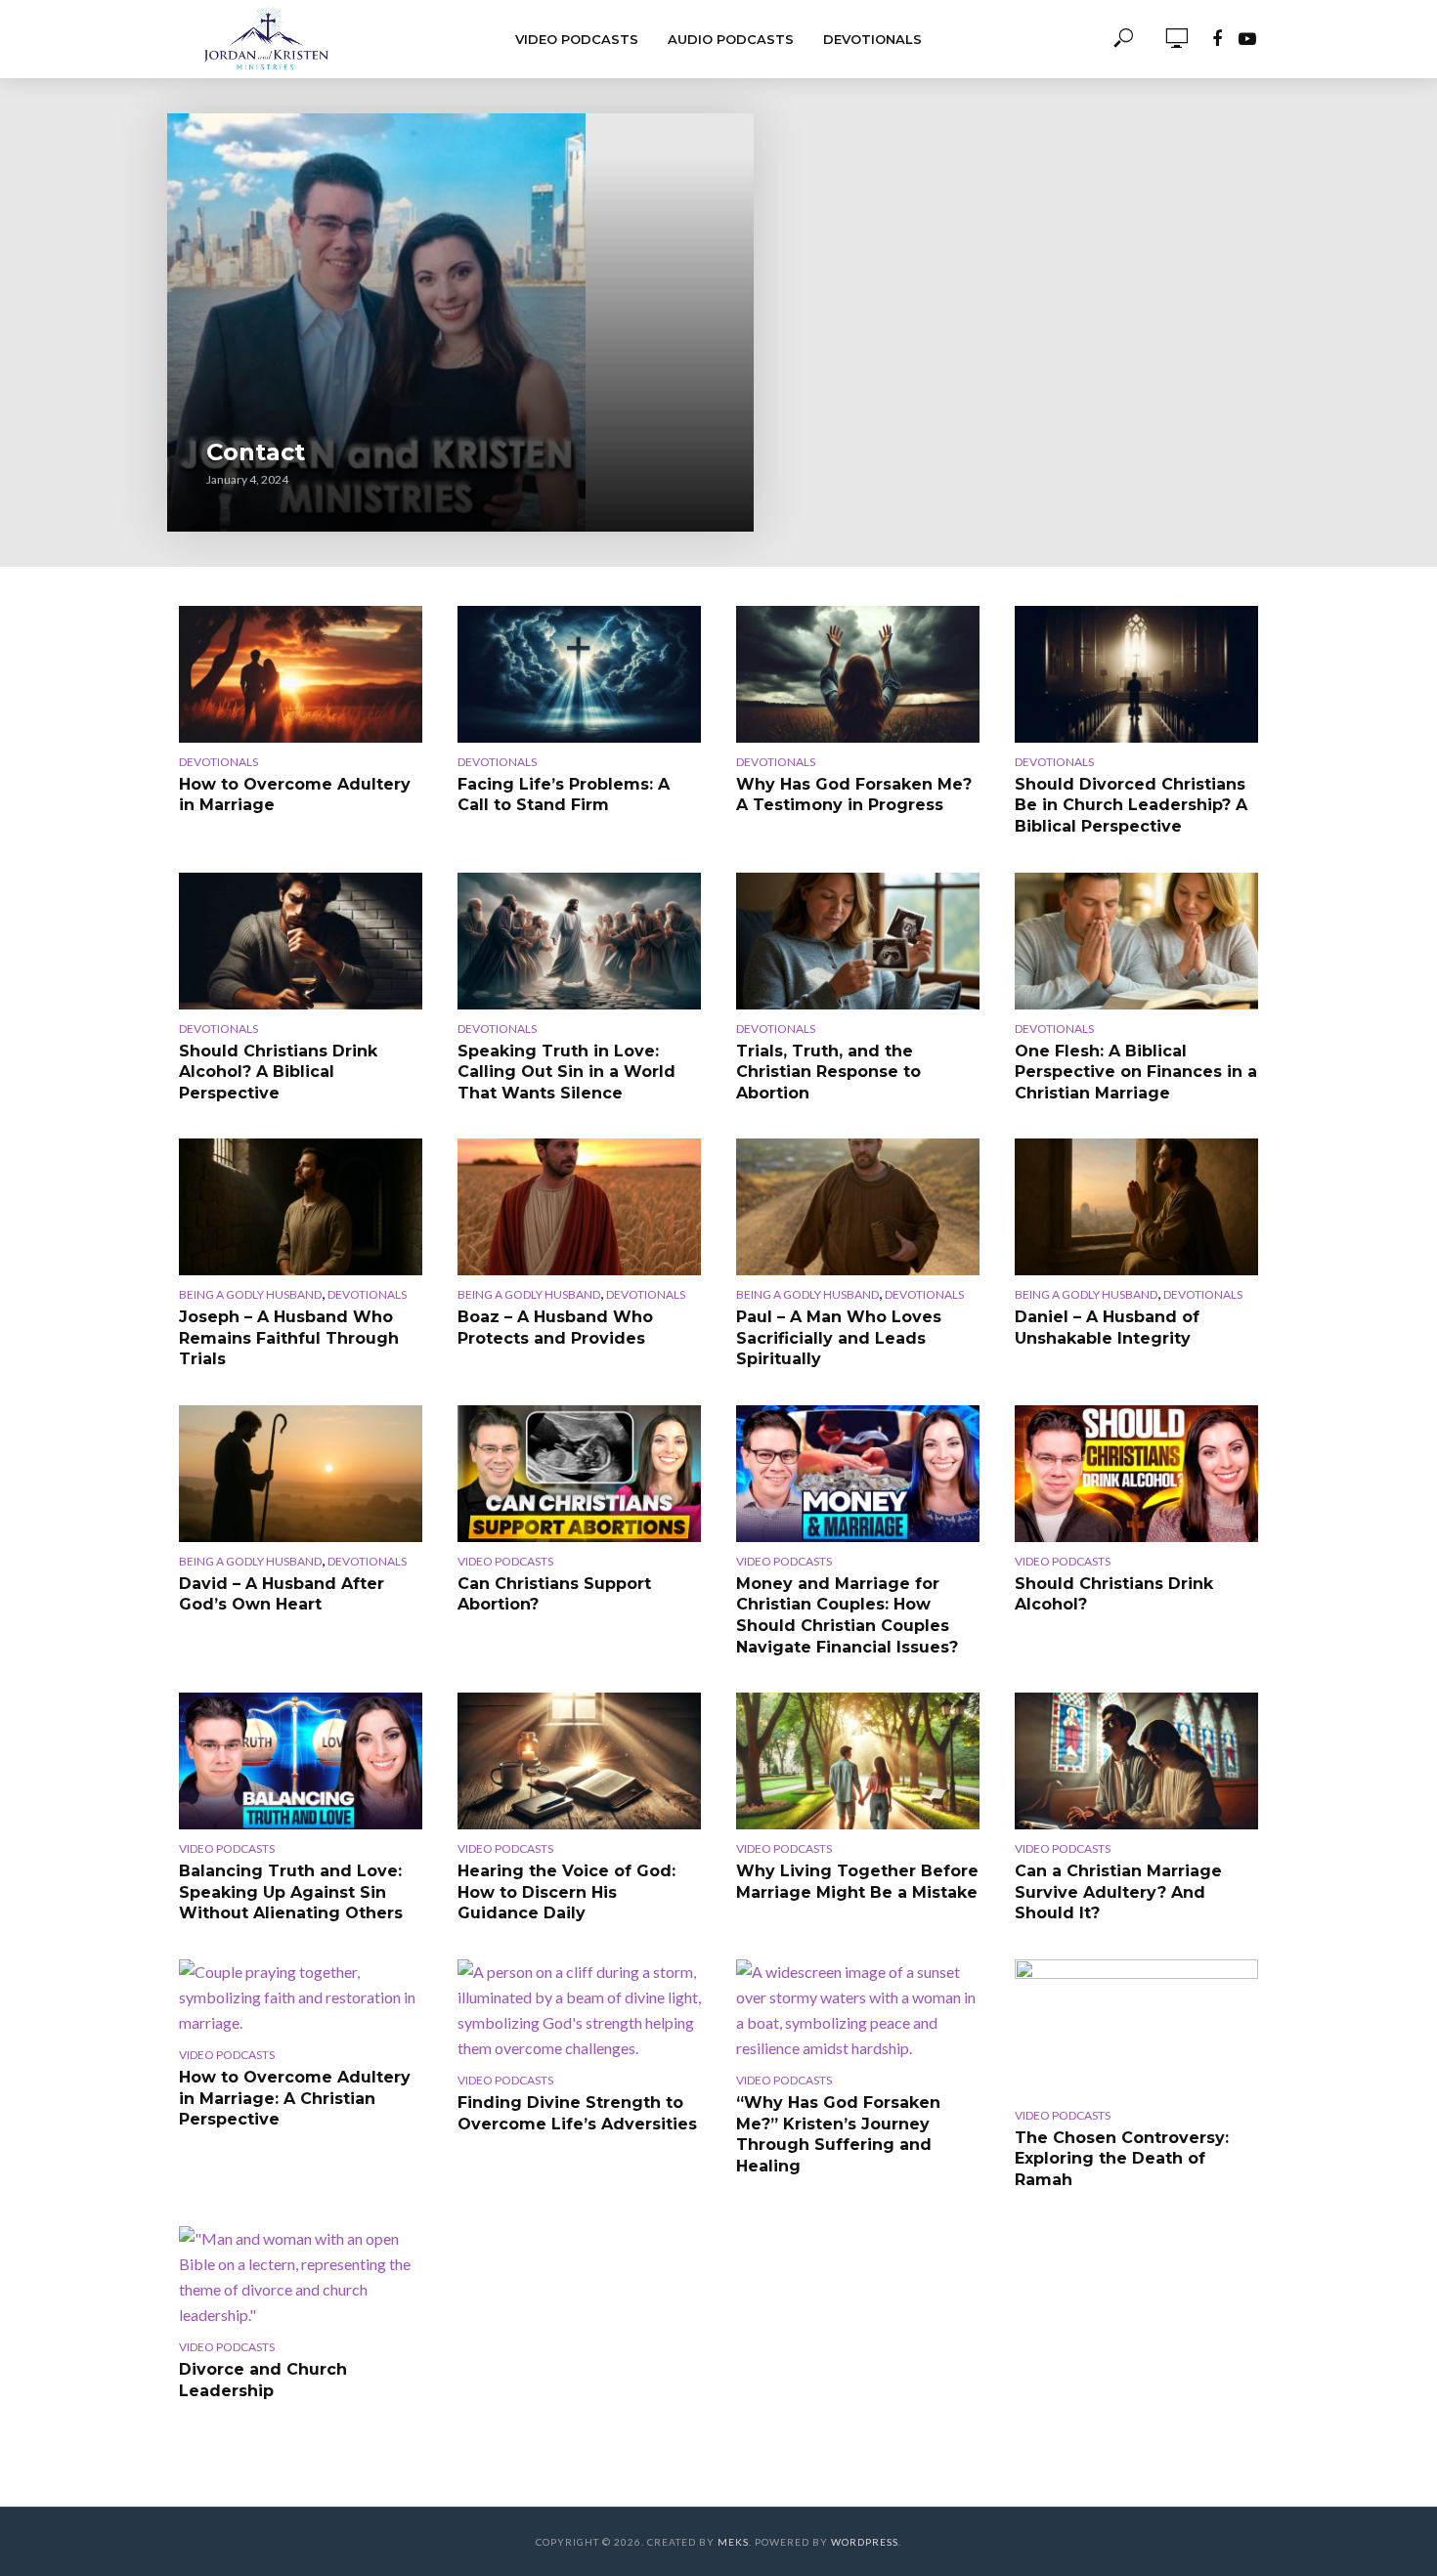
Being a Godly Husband (250, 1294)
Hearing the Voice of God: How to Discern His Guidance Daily (566, 1892)
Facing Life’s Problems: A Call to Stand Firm (564, 795)
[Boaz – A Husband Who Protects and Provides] (579, 1207)
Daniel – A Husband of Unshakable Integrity (1107, 1328)
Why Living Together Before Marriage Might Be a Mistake (857, 1882)
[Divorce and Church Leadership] (301, 2277)
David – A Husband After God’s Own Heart (282, 1594)
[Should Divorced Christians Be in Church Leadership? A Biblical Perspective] (1136, 674)
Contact (256, 452)
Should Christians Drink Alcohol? (1114, 1594)
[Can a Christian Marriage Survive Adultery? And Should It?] (1136, 1761)
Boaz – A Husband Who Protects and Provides (555, 1328)
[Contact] (460, 322)
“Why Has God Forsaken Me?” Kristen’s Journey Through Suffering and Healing (838, 2134)
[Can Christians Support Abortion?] (579, 1474)
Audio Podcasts (731, 39)
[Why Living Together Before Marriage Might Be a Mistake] (858, 1761)
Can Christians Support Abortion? (554, 1594)
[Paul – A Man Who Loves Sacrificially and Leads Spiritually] (858, 1207)
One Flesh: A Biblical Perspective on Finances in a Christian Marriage (1136, 1072)
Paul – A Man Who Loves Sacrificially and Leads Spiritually (839, 1338)
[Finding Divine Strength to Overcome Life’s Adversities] (579, 2010)
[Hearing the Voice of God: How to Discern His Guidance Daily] (579, 1761)
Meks (733, 2542)
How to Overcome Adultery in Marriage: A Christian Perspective (295, 2098)
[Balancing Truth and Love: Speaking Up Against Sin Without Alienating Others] (301, 1761)
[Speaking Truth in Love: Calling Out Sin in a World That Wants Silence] (579, 941)
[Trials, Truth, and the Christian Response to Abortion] (858, 941)
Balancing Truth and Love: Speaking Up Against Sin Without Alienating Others (291, 1892)
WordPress (865, 2542)
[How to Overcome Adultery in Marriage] (301, 674)
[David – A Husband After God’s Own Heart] (301, 1474)
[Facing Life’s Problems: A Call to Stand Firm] (579, 674)
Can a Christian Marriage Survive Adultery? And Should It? (1118, 1892)
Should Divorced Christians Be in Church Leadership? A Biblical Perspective (1131, 805)
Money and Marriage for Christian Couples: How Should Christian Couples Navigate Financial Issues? (847, 1615)
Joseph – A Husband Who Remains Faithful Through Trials (289, 1338)
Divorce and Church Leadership (263, 2380)
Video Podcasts (577, 39)
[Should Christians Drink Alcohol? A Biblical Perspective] (301, 941)
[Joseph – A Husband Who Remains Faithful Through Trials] (301, 1207)
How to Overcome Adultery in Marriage (295, 795)
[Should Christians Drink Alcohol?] (1136, 1474)
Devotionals (872, 39)
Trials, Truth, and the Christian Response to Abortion (828, 1072)
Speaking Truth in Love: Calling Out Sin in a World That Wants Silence (566, 1072)
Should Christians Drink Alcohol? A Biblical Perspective (278, 1072)
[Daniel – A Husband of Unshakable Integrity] (1136, 1207)
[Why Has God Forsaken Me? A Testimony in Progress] (858, 674)
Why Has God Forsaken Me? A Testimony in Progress (854, 795)
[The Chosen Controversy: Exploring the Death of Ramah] (1136, 2028)
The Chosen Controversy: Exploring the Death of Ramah (1122, 2159)
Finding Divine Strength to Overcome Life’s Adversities (577, 2113)
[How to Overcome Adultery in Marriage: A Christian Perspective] (301, 1997)
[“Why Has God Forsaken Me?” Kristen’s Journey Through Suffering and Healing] (858, 2010)
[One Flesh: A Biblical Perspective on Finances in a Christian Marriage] (1136, 941)
